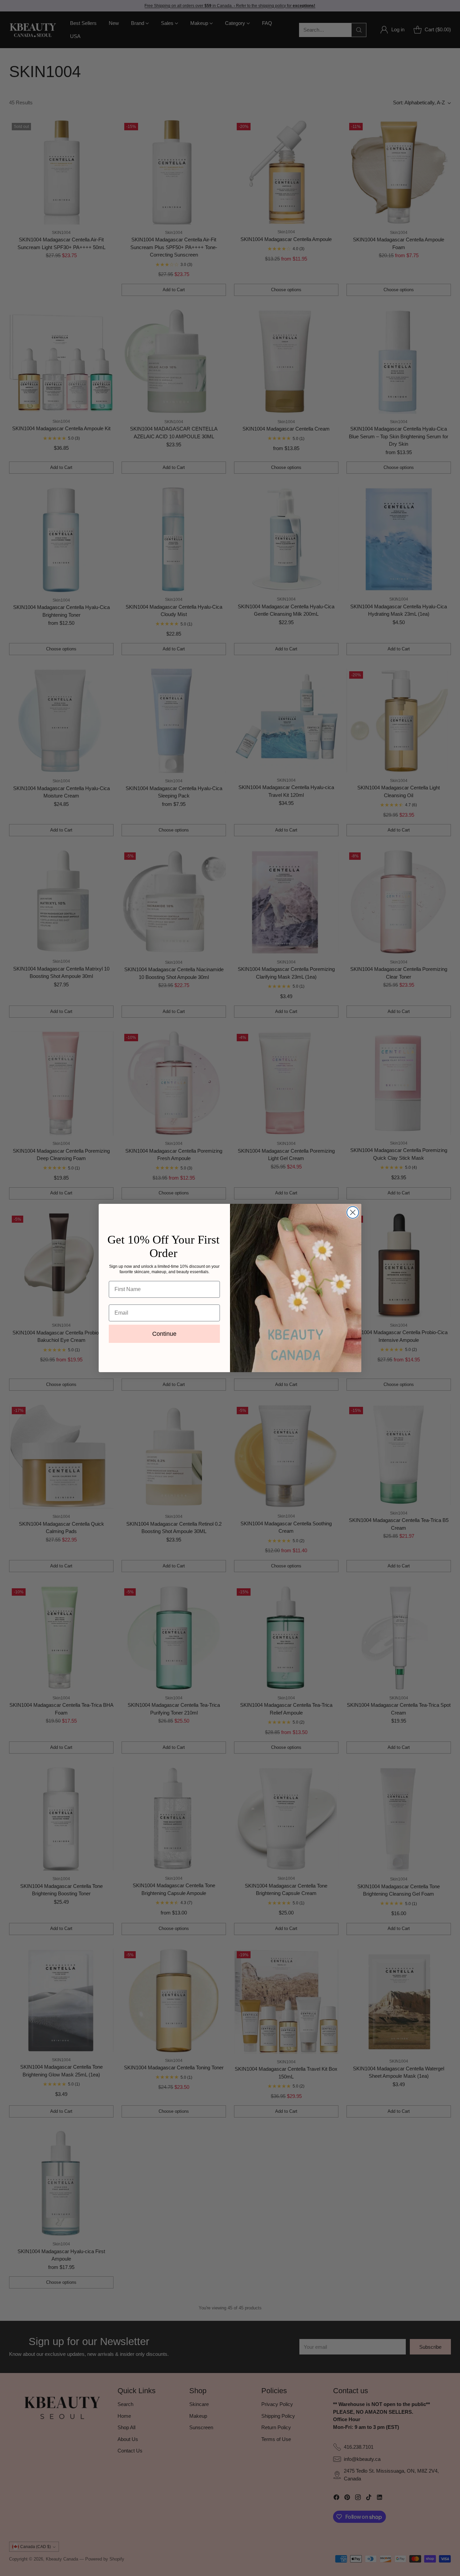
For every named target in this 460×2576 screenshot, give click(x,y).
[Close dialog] (353, 1212)
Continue (164, 1334)
